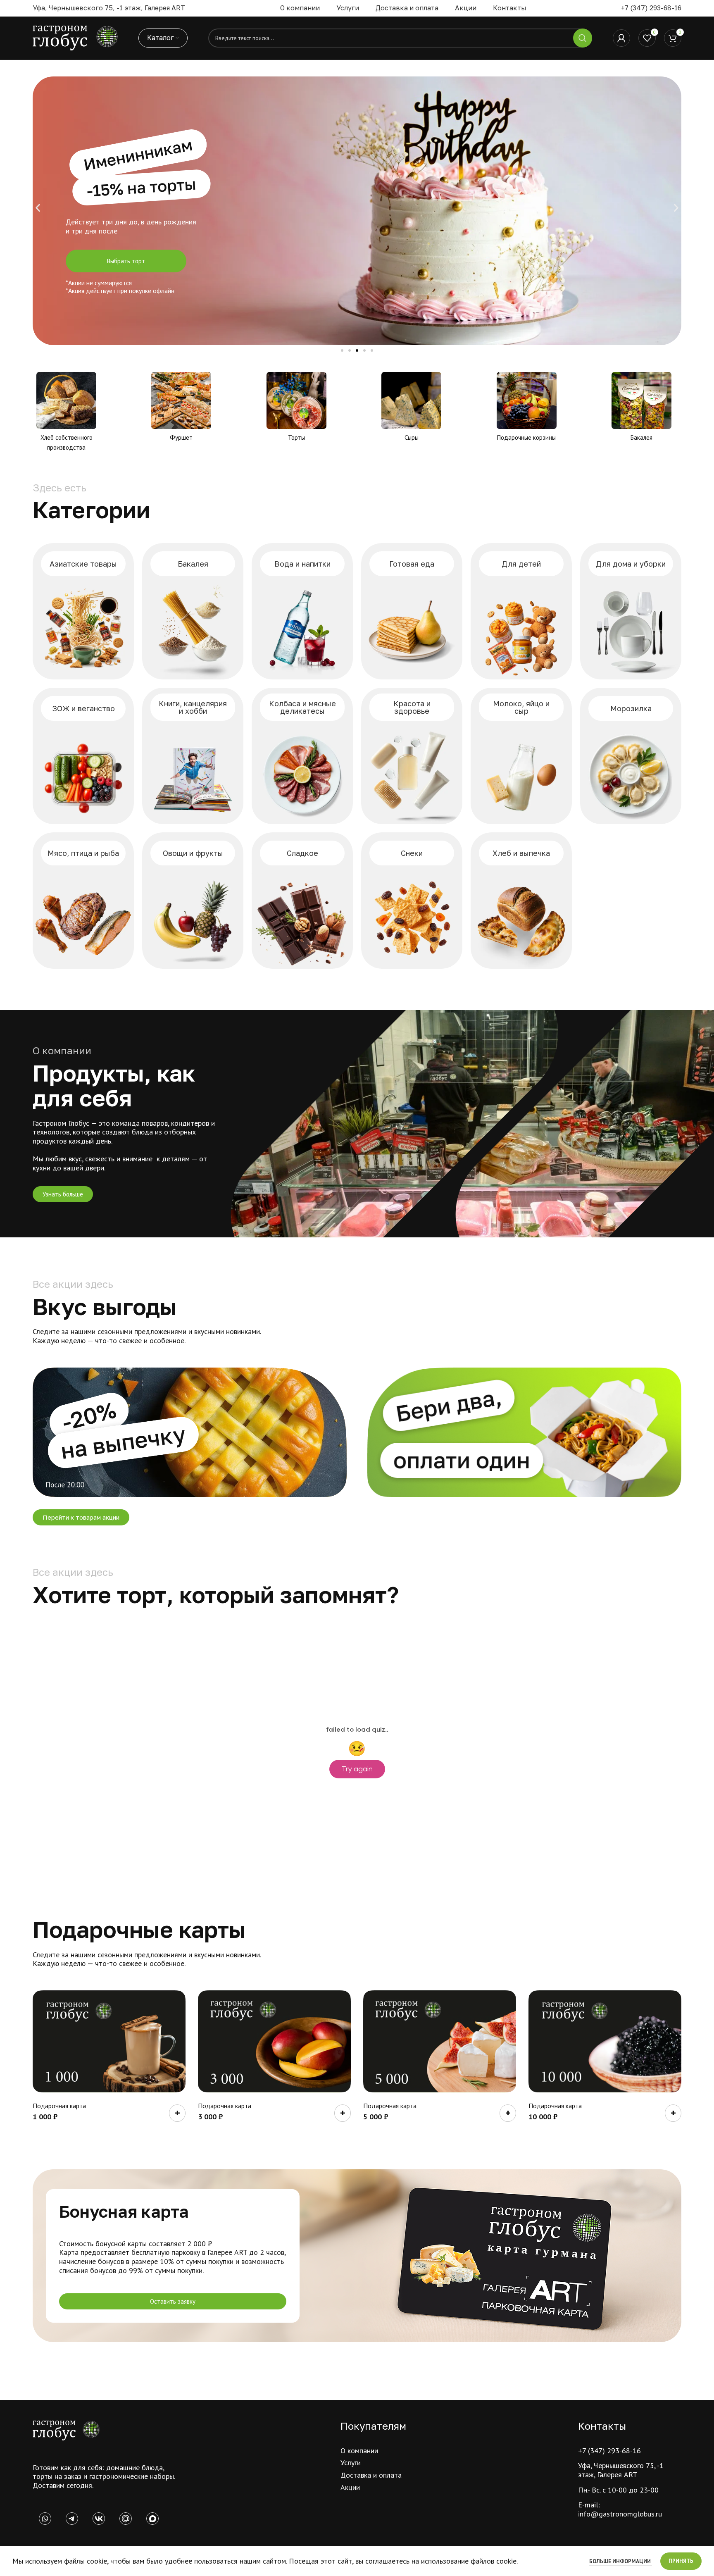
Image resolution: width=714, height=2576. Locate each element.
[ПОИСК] (583, 38)
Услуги (351, 2463)
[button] (38, 208)
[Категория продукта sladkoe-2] (302, 901)
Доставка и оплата (371, 2475)
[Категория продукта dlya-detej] (521, 611)
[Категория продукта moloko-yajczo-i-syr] (521, 756)
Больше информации (621, 2561)
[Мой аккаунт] (621, 38)
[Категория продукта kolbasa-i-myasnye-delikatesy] (302, 756)
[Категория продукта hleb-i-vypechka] (521, 901)
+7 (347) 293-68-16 (651, 8)
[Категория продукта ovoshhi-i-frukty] (193, 901)
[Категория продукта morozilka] (631, 756)
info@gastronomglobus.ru (620, 2514)
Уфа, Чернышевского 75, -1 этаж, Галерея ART (621, 2470)
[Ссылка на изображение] (66, 2430)
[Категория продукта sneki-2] (412, 901)
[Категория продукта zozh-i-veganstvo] (83, 756)
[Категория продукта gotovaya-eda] (412, 611)
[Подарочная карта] (109, 2041)
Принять (681, 2561)
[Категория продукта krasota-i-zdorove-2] (412, 756)
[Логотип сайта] (75, 37)
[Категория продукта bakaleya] (193, 611)
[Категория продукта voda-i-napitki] (302, 611)
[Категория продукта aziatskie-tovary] (83, 611)
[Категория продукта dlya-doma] (631, 611)
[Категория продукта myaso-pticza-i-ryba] (83, 901)
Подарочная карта (59, 2106)
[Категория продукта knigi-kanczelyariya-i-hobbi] (193, 756)
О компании (359, 2451)
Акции (350, 2487)
